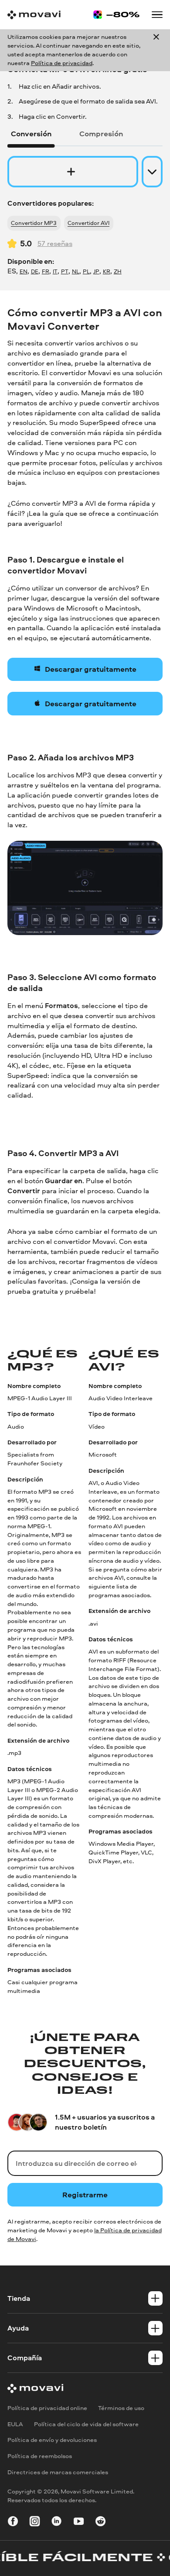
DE (35, 271)
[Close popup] (156, 50)
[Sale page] (116, 15)
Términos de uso (121, 2408)
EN (24, 271)
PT (65, 271)
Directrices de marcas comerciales (58, 2472)
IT (55, 271)
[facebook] (13, 2522)
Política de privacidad (62, 63)
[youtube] (79, 2522)
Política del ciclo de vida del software (86, 2424)
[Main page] (34, 15)
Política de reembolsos (40, 2456)
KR (107, 271)
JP (96, 271)
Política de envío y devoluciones (52, 2440)
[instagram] (35, 2522)
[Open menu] (157, 15)
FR (46, 271)
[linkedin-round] (56, 2522)
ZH (118, 271)
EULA (15, 2424)
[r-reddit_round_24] (100, 2522)
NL (76, 271)
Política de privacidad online (47, 2408)
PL (86, 271)
